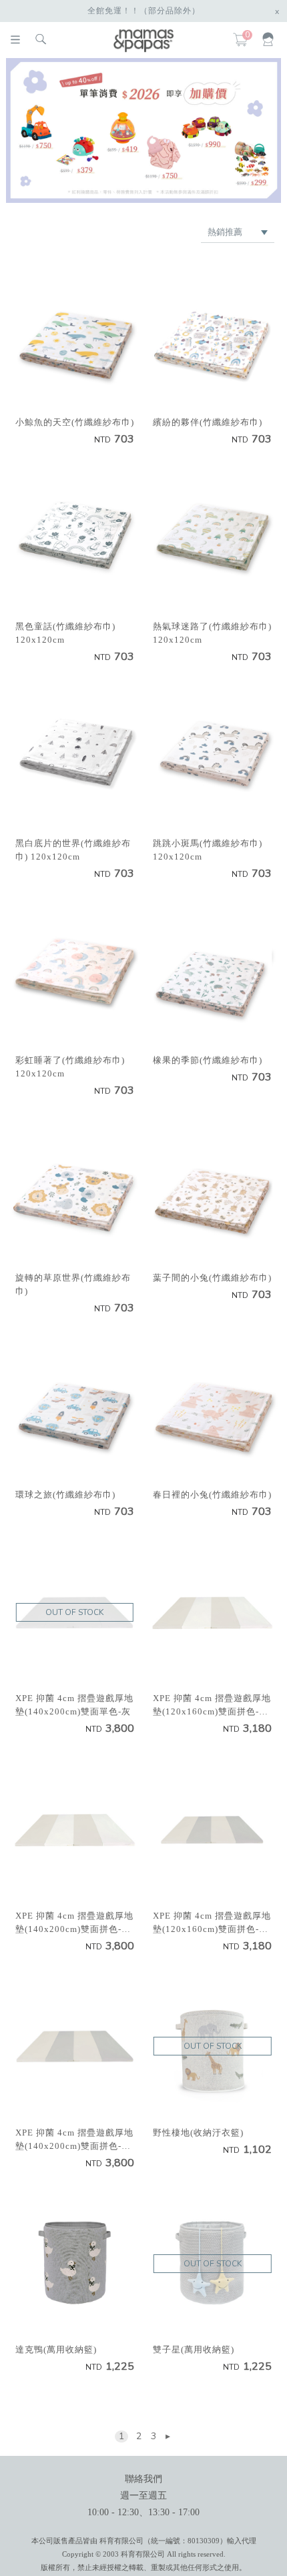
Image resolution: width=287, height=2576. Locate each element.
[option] (144, 130)
